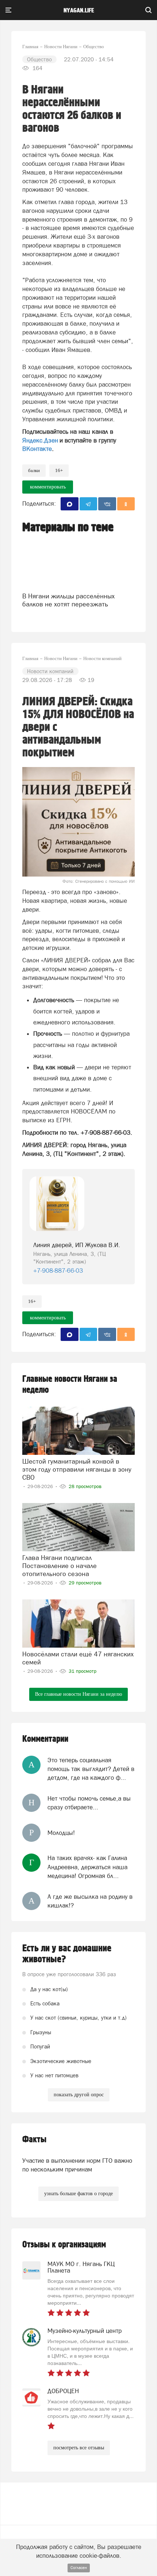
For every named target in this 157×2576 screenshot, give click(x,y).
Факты (34, 2140)
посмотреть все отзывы (79, 2448)
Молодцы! (61, 1833)
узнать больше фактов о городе (78, 2194)
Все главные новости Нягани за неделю (78, 1694)
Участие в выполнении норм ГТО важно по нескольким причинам (77, 2165)
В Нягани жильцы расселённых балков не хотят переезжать (68, 600)
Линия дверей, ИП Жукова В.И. (77, 1245)
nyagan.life (79, 11)
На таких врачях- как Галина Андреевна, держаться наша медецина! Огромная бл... (87, 1867)
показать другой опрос (79, 2095)
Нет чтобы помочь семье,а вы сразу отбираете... (89, 1803)
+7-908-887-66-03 (58, 1270)
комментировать (48, 487)
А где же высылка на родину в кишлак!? (90, 1901)
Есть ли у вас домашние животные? (67, 1954)
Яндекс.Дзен (40, 440)
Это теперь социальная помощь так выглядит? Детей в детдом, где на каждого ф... (91, 1769)
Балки (34, 470)
